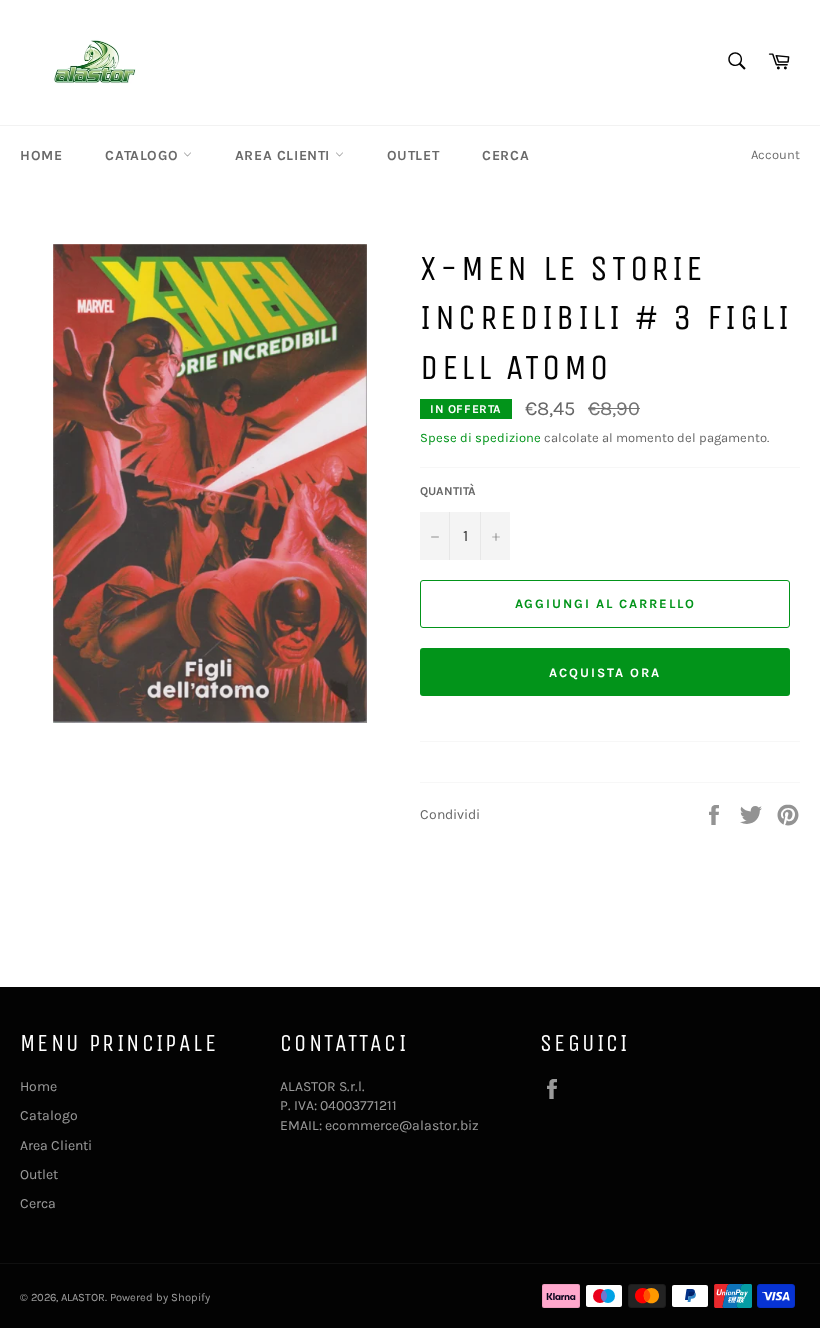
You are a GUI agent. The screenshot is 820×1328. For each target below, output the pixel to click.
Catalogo (143, 155)
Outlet (413, 155)
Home (41, 155)
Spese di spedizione (480, 437)
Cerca (505, 155)
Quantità (448, 491)
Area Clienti (285, 155)
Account (775, 154)
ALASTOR (83, 1297)
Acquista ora (604, 672)
